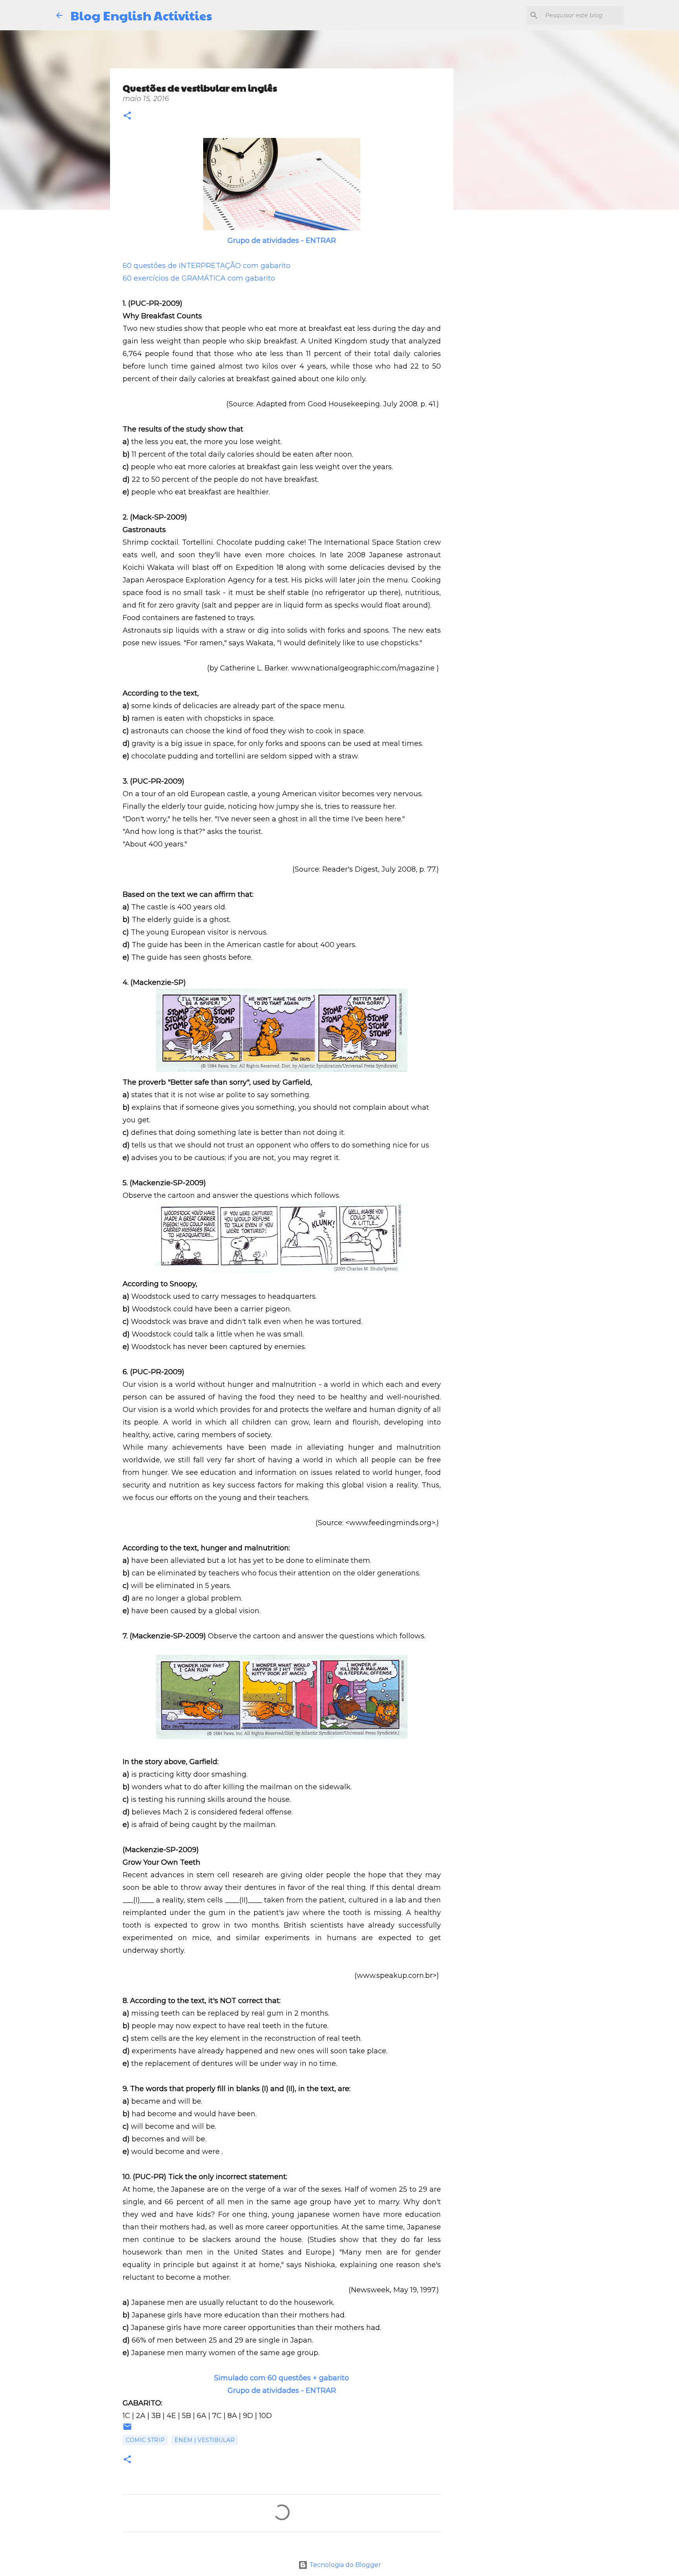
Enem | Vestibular (205, 2440)
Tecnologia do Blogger (344, 2565)
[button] (127, 117)
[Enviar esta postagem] (127, 2429)
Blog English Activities (141, 15)
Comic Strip (145, 2440)
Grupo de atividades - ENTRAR (282, 241)
